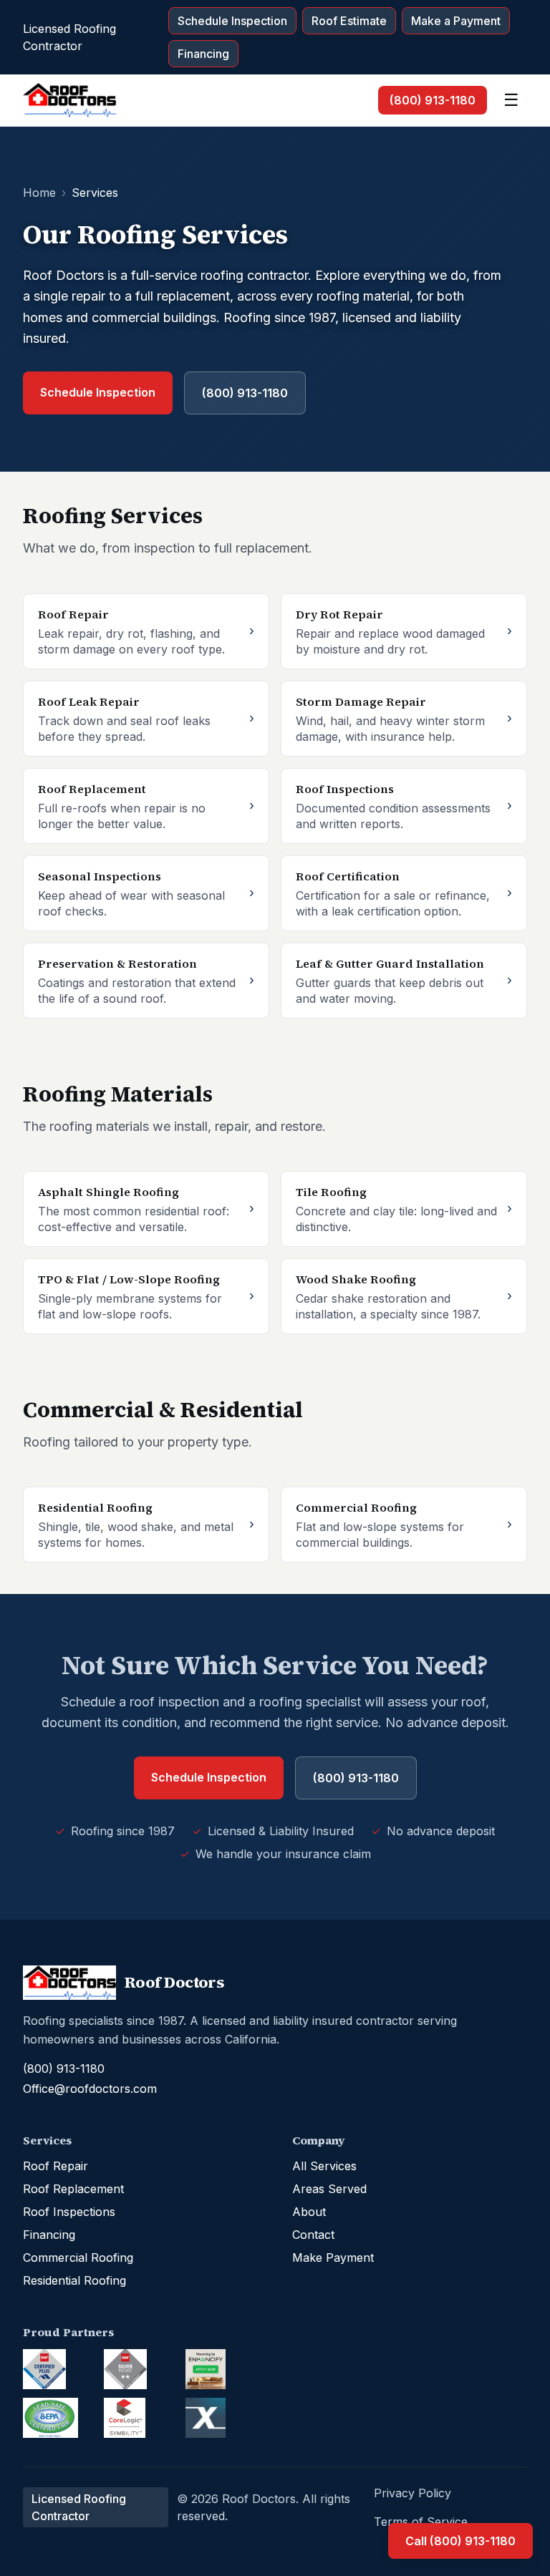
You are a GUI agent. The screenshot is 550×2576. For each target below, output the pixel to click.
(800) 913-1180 (433, 100)
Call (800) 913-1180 (460, 2541)
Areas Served (329, 2189)
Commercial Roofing (78, 2257)
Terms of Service (421, 2522)
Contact (313, 2235)
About (309, 2212)
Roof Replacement (73, 2189)
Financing (203, 54)
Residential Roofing (74, 2280)
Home (39, 193)
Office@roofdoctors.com (90, 2089)
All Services (324, 2166)
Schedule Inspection (232, 21)
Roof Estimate (349, 21)
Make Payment (333, 2257)
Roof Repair (56, 2166)
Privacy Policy (412, 2493)
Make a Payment (456, 21)
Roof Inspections (69, 2212)
